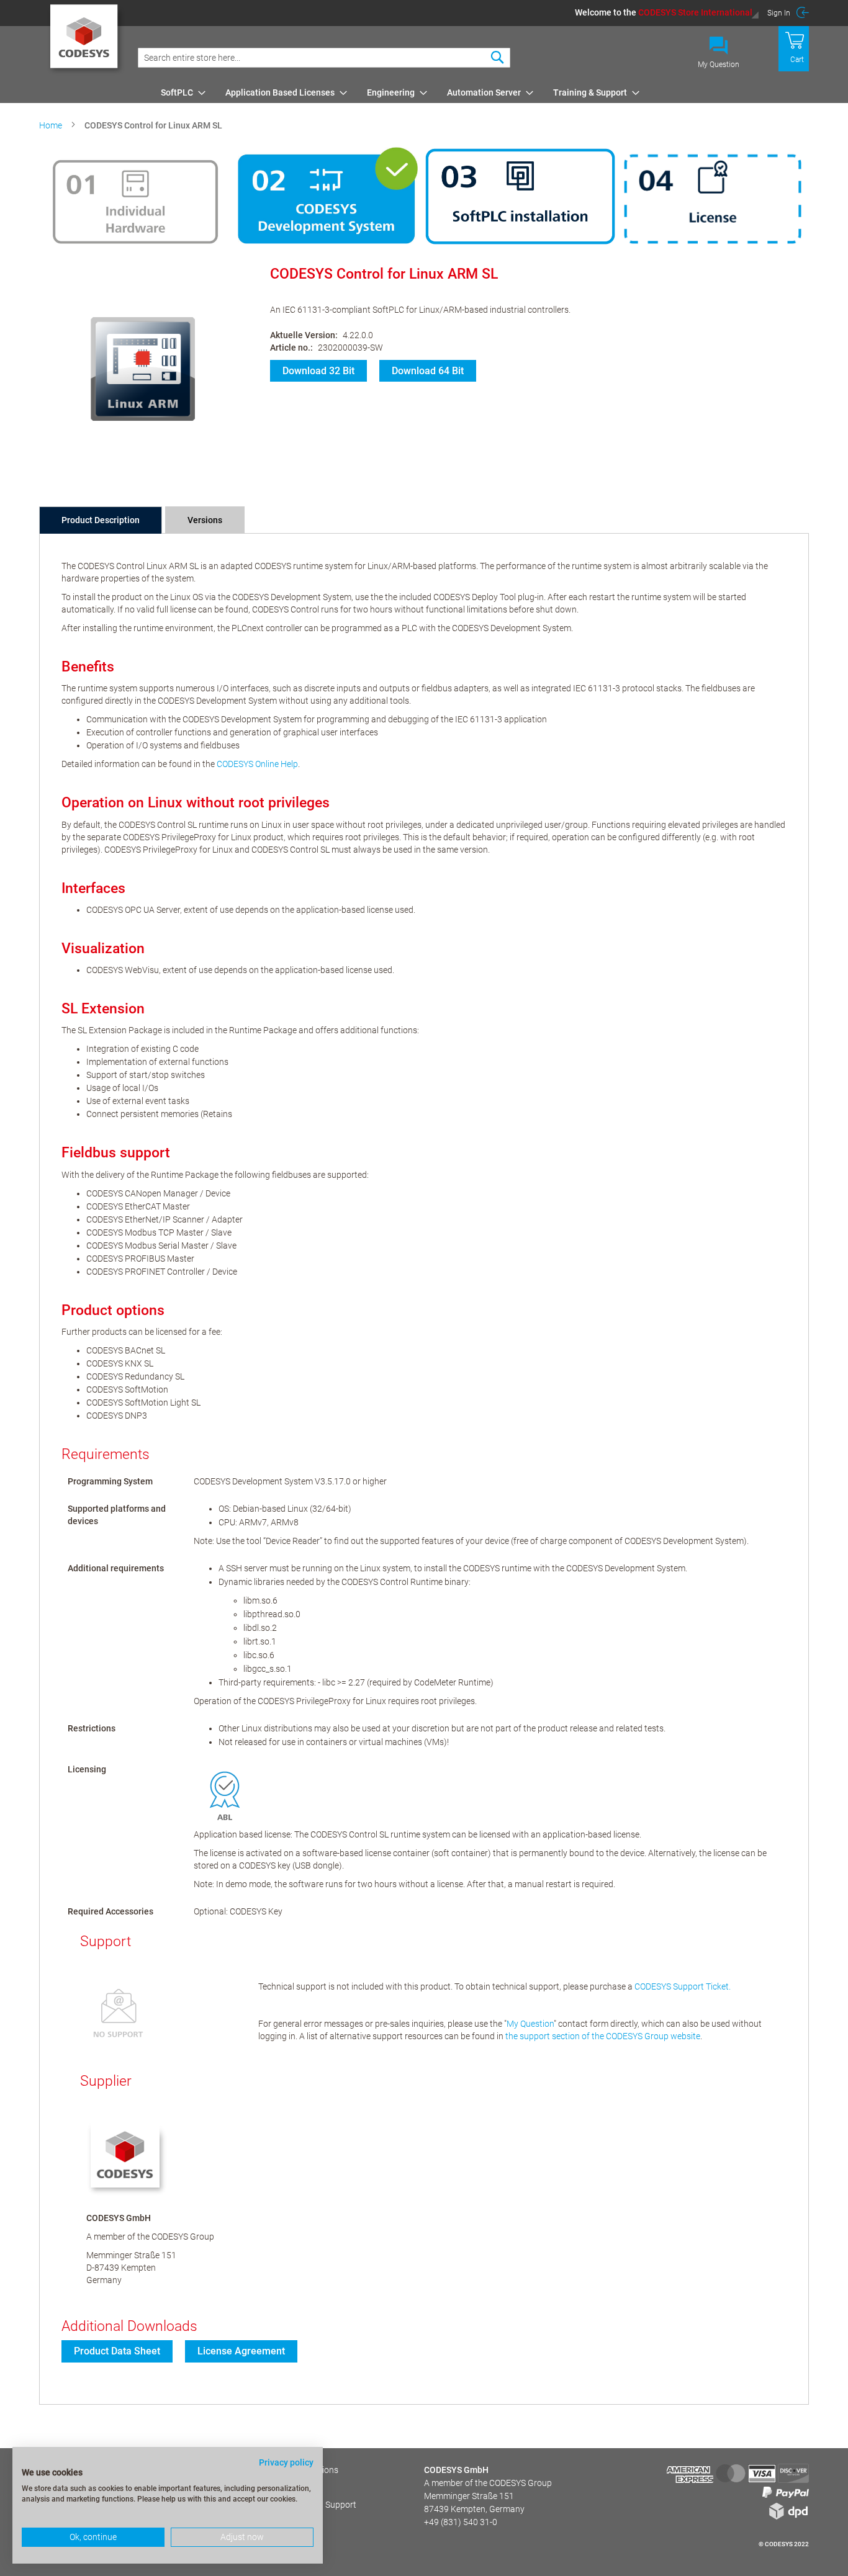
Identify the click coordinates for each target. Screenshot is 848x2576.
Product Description (101, 520)
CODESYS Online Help (257, 764)
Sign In (779, 13)
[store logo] (86, 40)
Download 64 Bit (428, 371)
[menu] (483, 92)
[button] (667, 12)
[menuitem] (179, 92)
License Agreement (241, 2351)
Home (51, 125)
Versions (205, 520)
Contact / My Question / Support (294, 2505)
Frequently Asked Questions (285, 2470)
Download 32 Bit (318, 371)
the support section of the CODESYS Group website (603, 2036)
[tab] (101, 520)
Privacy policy (286, 2462)
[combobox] (324, 58)
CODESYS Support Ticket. (683, 1986)
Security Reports (263, 2487)
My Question (719, 65)
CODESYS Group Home (275, 2522)
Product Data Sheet (117, 2351)
